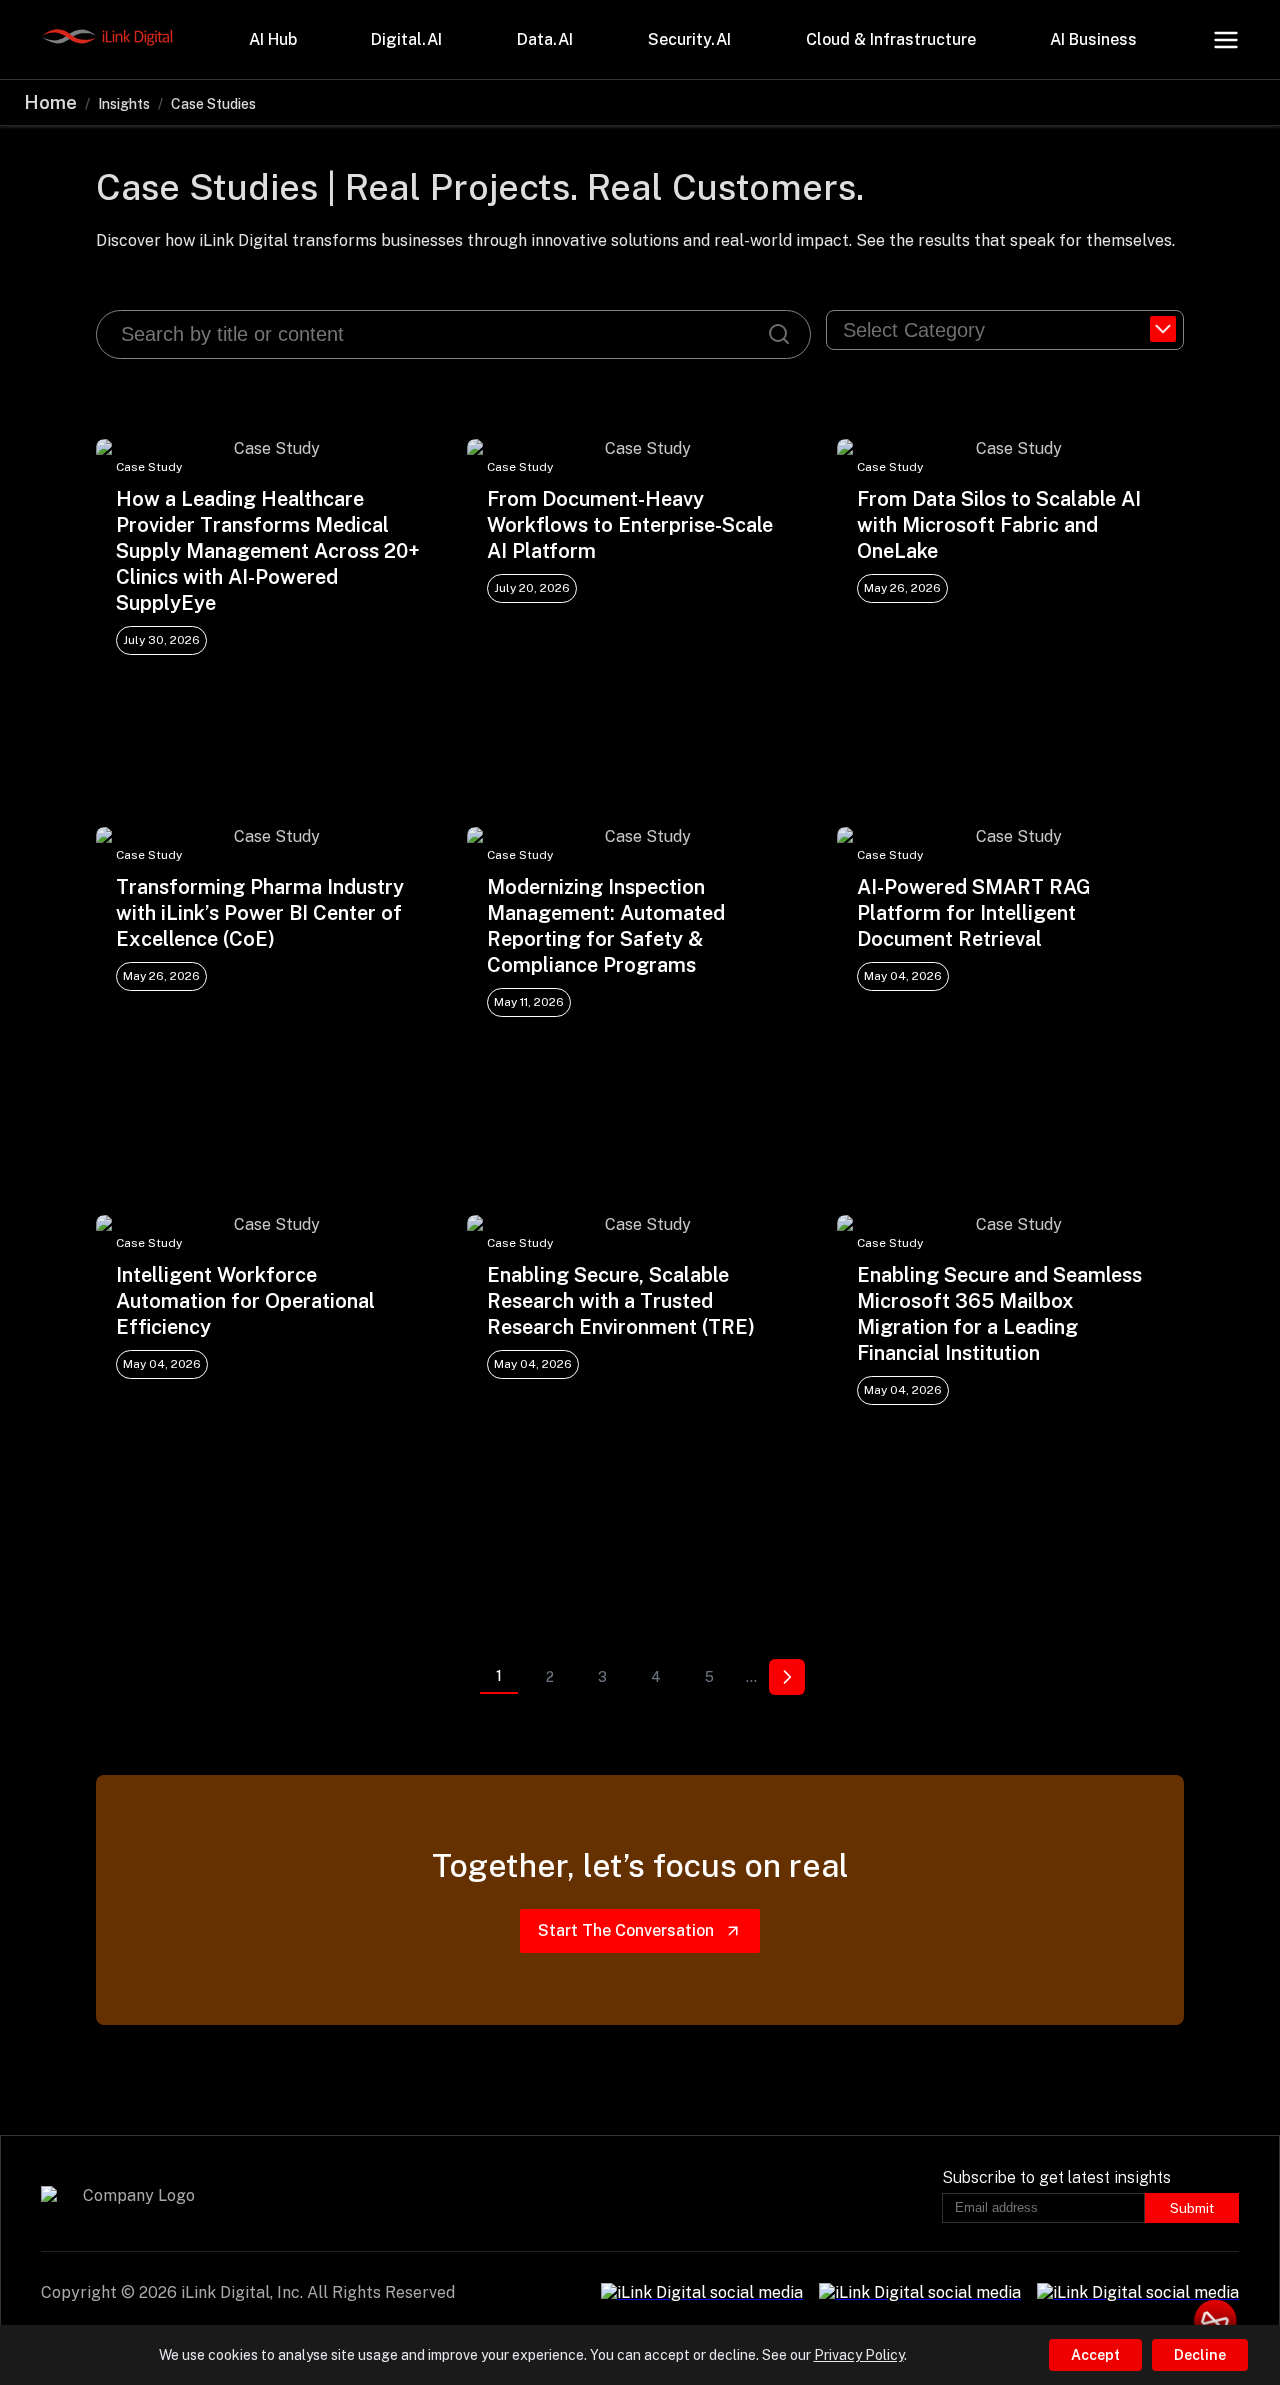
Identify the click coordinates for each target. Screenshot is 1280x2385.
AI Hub (273, 39)
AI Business (1093, 39)
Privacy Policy (859, 2355)
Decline (1200, 2355)
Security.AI (689, 39)
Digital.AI (406, 39)
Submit (1192, 2208)
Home (50, 102)
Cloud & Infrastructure (891, 39)
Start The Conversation (626, 1930)
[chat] (1215, 2320)
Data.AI (545, 39)
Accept (1095, 2355)
